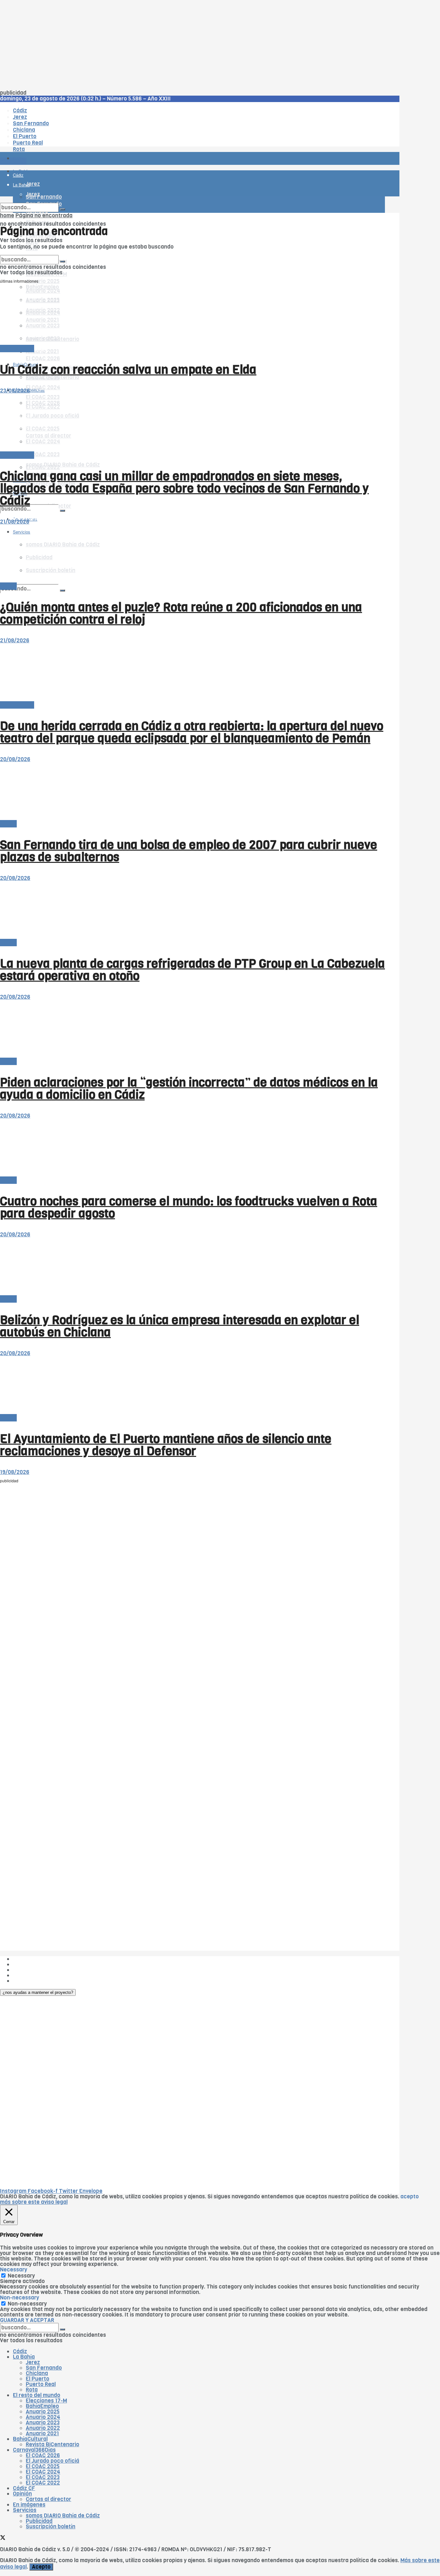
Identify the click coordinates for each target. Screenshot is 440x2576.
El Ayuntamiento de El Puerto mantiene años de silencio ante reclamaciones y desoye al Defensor (166, 1445)
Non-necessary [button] (19, 2298)
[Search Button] (62, 590)
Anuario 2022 (43, 2428)
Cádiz (20, 2351)
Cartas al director (48, 2499)
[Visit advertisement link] (16, 177)
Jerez (33, 2362)
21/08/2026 (15, 522)
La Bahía (24, 2357)
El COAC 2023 (43, 454)
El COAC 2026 (43, 359)
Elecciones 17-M (46, 2401)
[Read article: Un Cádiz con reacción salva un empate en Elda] (192, 316)
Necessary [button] (14, 2270)
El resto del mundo (30, 252)
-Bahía (8, 586)
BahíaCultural (30, 2439)
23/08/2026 (15, 391)
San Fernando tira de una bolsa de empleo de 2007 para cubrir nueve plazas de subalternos (189, 851)
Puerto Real (41, 2384)
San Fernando (44, 2368)
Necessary (21, 2276)
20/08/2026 (15, 759)
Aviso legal (26, 1975)
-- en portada (17, 349)
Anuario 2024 (43, 2417)
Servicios (25, 2510)
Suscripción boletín (51, 2527)
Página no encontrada (44, 216)
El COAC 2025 (43, 2466)
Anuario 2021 (42, 2434)
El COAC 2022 (43, 2483)
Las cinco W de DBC (38, 1964)
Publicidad (26, 1970)
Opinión (22, 2494)
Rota (32, 2390)
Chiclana (37, 2373)
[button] (38, 1992)
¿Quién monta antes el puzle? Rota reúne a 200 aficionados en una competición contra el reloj (181, 613)
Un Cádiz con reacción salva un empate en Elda (128, 370)
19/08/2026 (15, 1472)
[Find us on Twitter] (3, 2538)
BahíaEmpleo (42, 2406)
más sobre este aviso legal (34, 2202)
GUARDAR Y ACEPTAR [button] (27, 2320)
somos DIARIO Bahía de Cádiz (63, 465)
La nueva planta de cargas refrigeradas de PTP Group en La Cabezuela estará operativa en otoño (192, 970)
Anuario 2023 (43, 2423)
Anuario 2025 (43, 281)
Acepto (41, 2567)
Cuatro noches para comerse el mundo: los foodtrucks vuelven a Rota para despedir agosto (189, 1207)
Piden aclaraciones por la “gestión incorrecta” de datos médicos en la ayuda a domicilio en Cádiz (189, 1089)
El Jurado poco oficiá (53, 2461)
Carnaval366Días (34, 2450)
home (7, 216)
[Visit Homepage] (67, 141)
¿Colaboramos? (33, 1981)
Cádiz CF (24, 2488)
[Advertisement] (193, 45)
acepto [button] (410, 2197)
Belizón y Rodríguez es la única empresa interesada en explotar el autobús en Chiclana (180, 1326)
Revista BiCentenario (53, 2444)
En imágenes (29, 2505)
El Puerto (38, 2379)
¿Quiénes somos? (35, 1959)
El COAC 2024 (43, 387)
